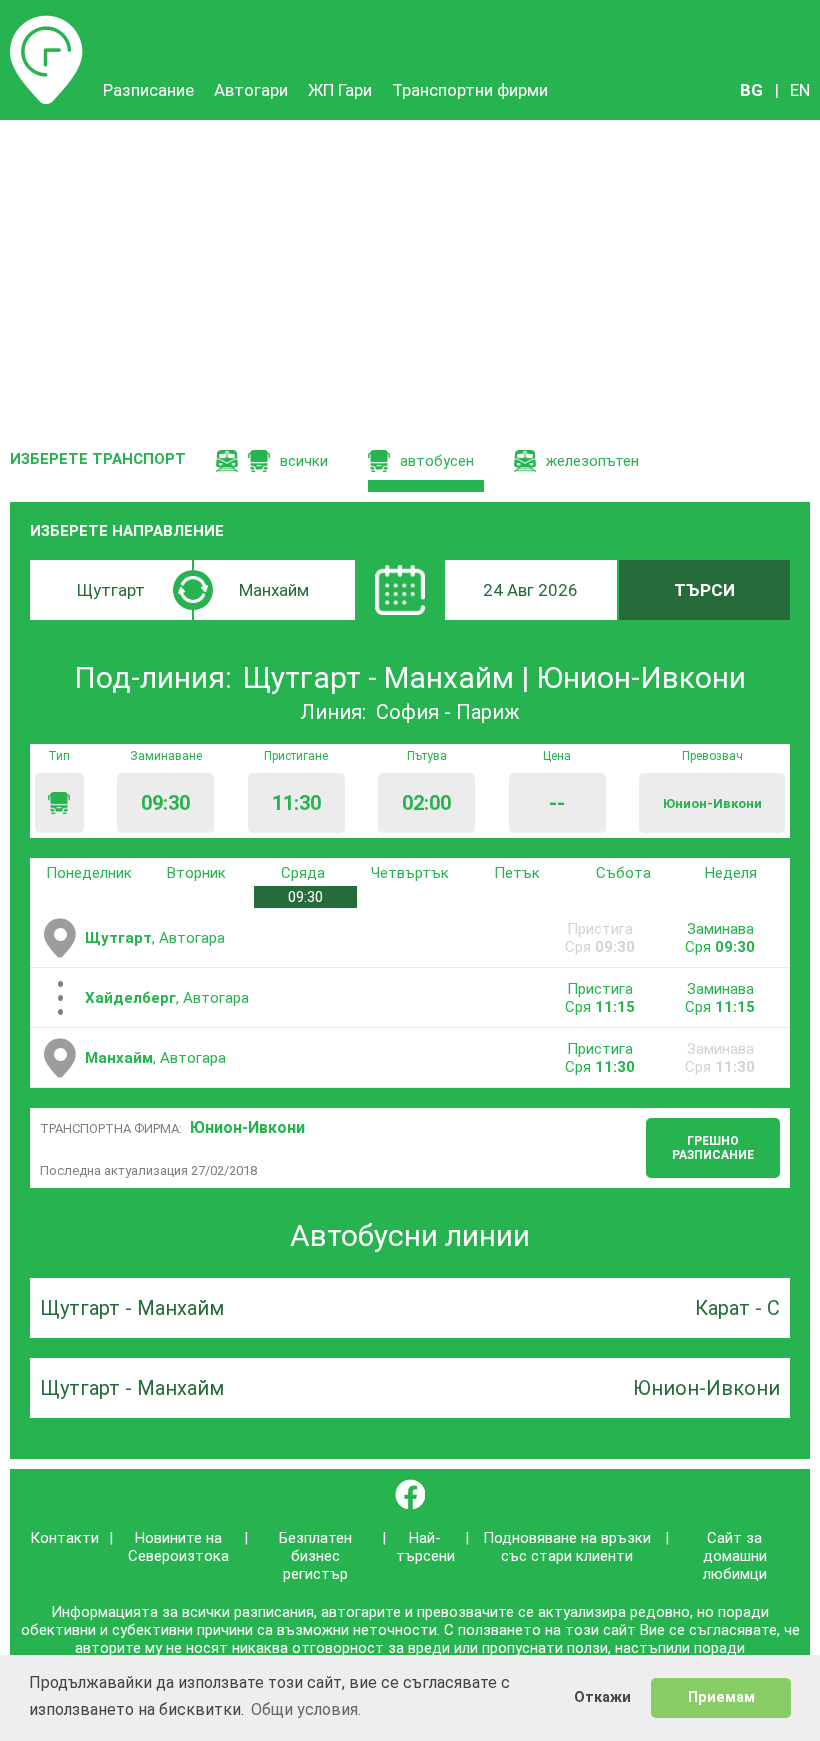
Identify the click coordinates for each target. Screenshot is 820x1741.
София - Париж (448, 712)
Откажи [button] (602, 1697)
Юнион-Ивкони (247, 1127)
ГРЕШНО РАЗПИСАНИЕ (713, 1148)
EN (800, 90)
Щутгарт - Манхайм (132, 1308)
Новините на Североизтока (178, 1547)
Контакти (64, 1538)
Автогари (251, 90)
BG (751, 90)
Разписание (46, 25)
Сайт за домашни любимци (735, 1556)
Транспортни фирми (470, 90)
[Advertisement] (410, 270)
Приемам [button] (721, 1697)
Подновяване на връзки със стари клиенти (567, 1547)
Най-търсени (425, 1547)
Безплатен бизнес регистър (315, 1556)
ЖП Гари (340, 90)
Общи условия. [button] (306, 1709)
